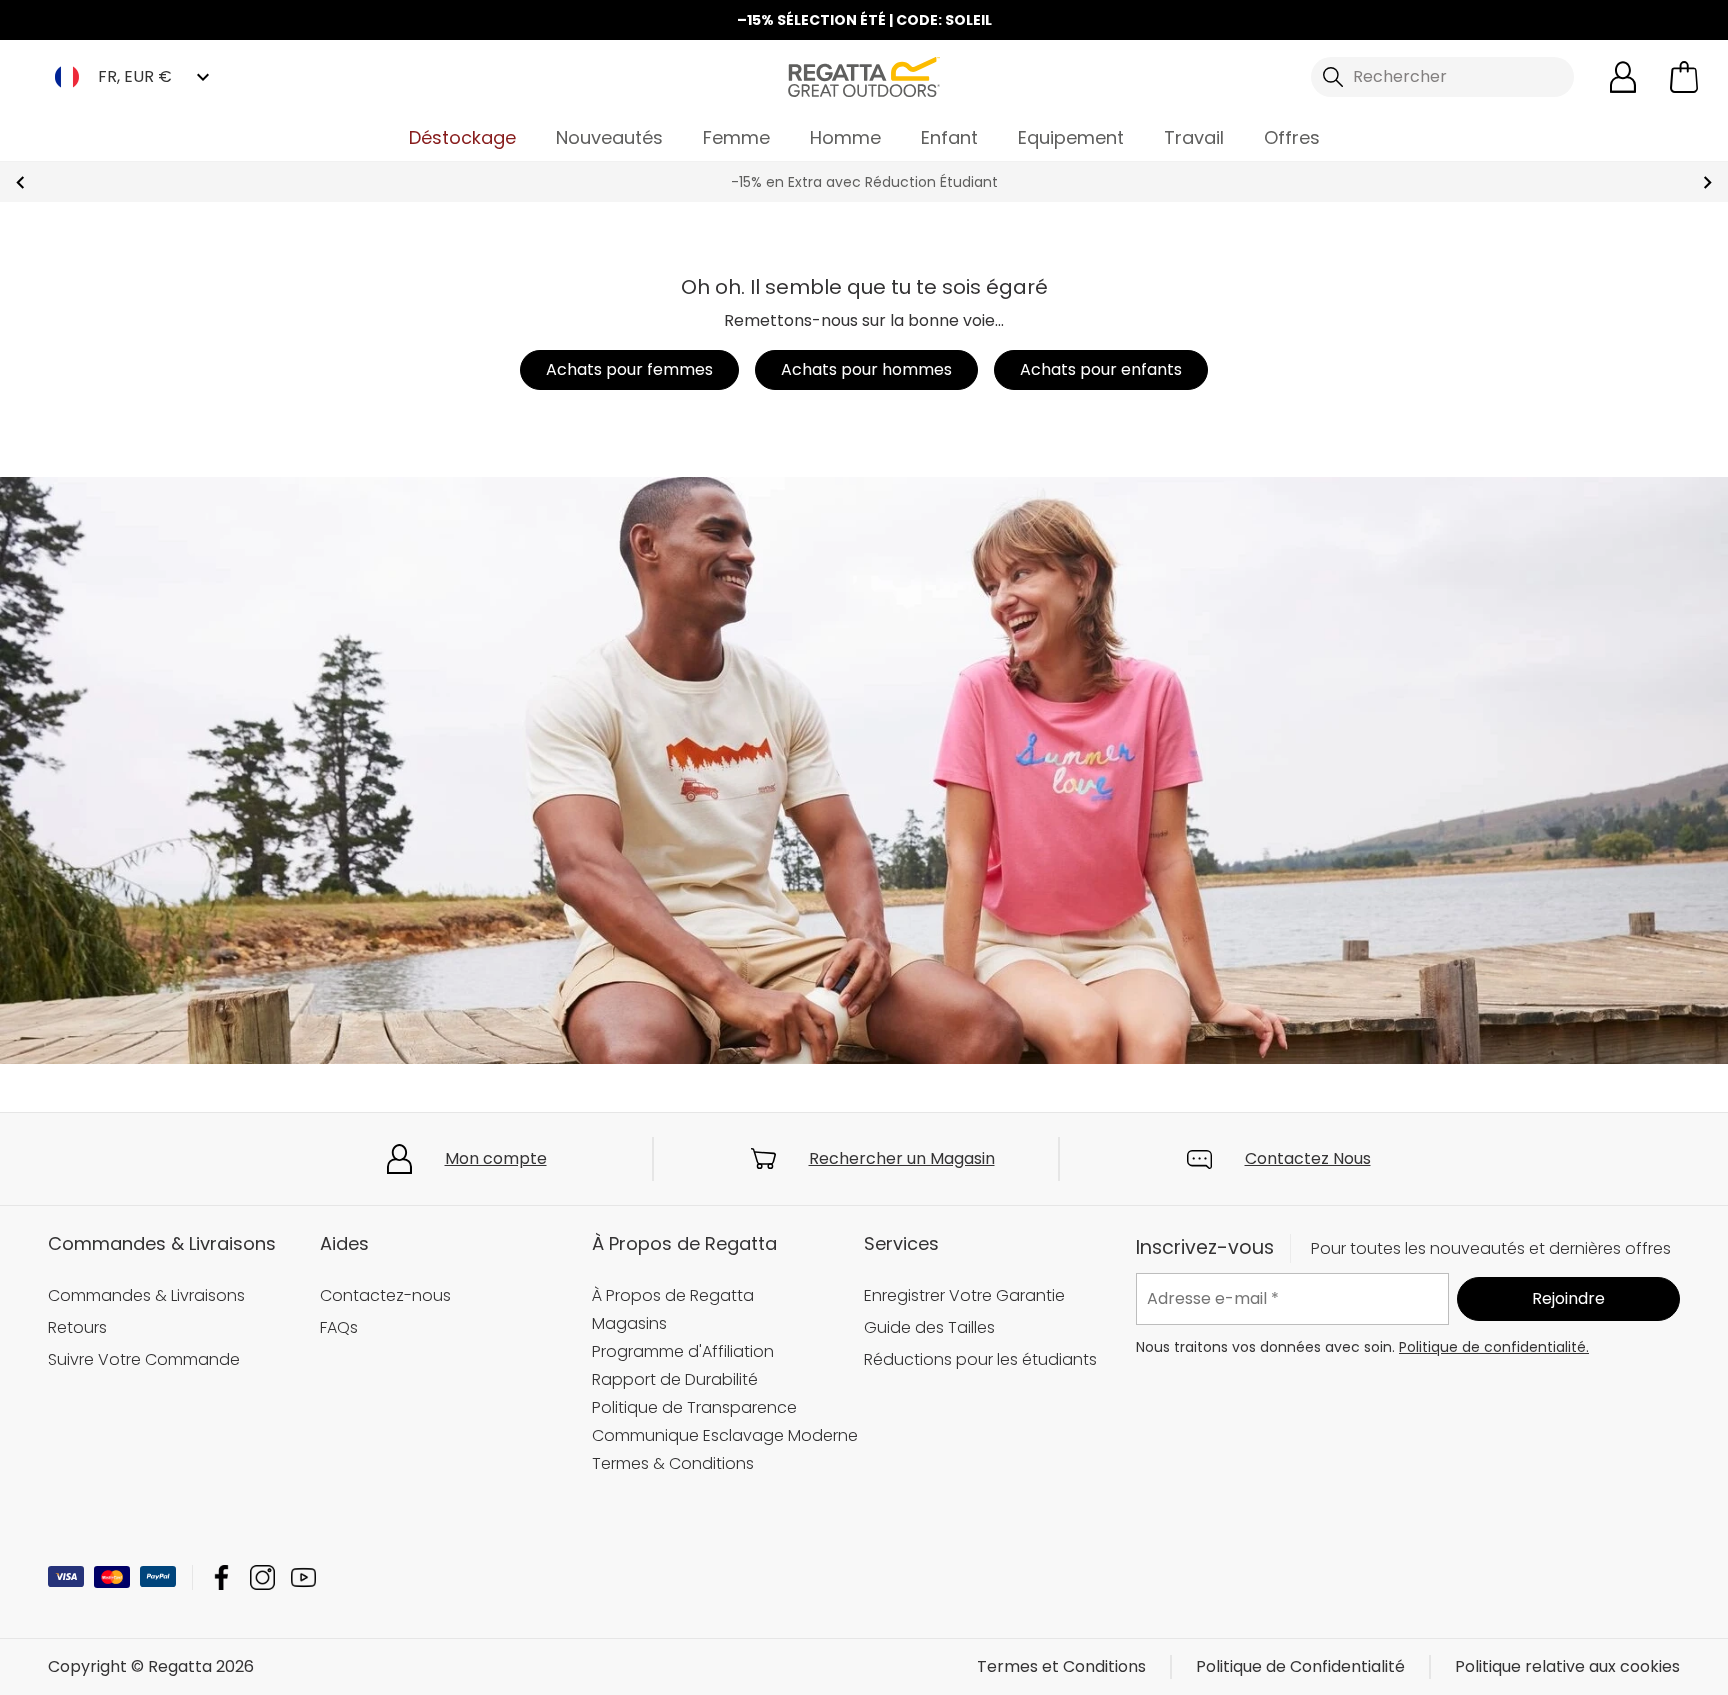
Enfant (949, 137)
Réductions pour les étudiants (980, 1359)
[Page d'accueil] (864, 75)
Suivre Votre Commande (144, 1359)
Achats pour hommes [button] (866, 369)
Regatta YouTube (303, 1577)
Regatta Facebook (221, 1577)
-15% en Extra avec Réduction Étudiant (864, 182)
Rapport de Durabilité (675, 1379)
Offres (1292, 137)
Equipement (1071, 137)
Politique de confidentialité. (1494, 1347)
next (1707, 182)
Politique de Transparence (694, 1407)
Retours (77, 1327)
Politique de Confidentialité (1300, 1666)
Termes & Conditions (673, 1463)
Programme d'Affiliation (683, 1351)
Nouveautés (609, 137)
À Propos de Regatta (673, 1295)
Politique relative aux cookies (1567, 1666)
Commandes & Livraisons (146, 1295)
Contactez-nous (385, 1295)
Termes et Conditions (1061, 1666)
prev (20, 182)
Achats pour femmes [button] (629, 369)
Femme (736, 137)
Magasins (629, 1323)
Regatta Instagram (262, 1577)
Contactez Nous (1308, 1158)
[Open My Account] (1623, 77)
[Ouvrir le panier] (1684, 77)
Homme (845, 137)
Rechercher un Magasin (902, 1158)
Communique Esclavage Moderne (725, 1435)
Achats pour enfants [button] (1101, 369)
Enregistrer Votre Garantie (964, 1295)
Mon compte (496, 1158)
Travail (1194, 137)
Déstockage (462, 137)
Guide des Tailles (929, 1327)
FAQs (339, 1327)
